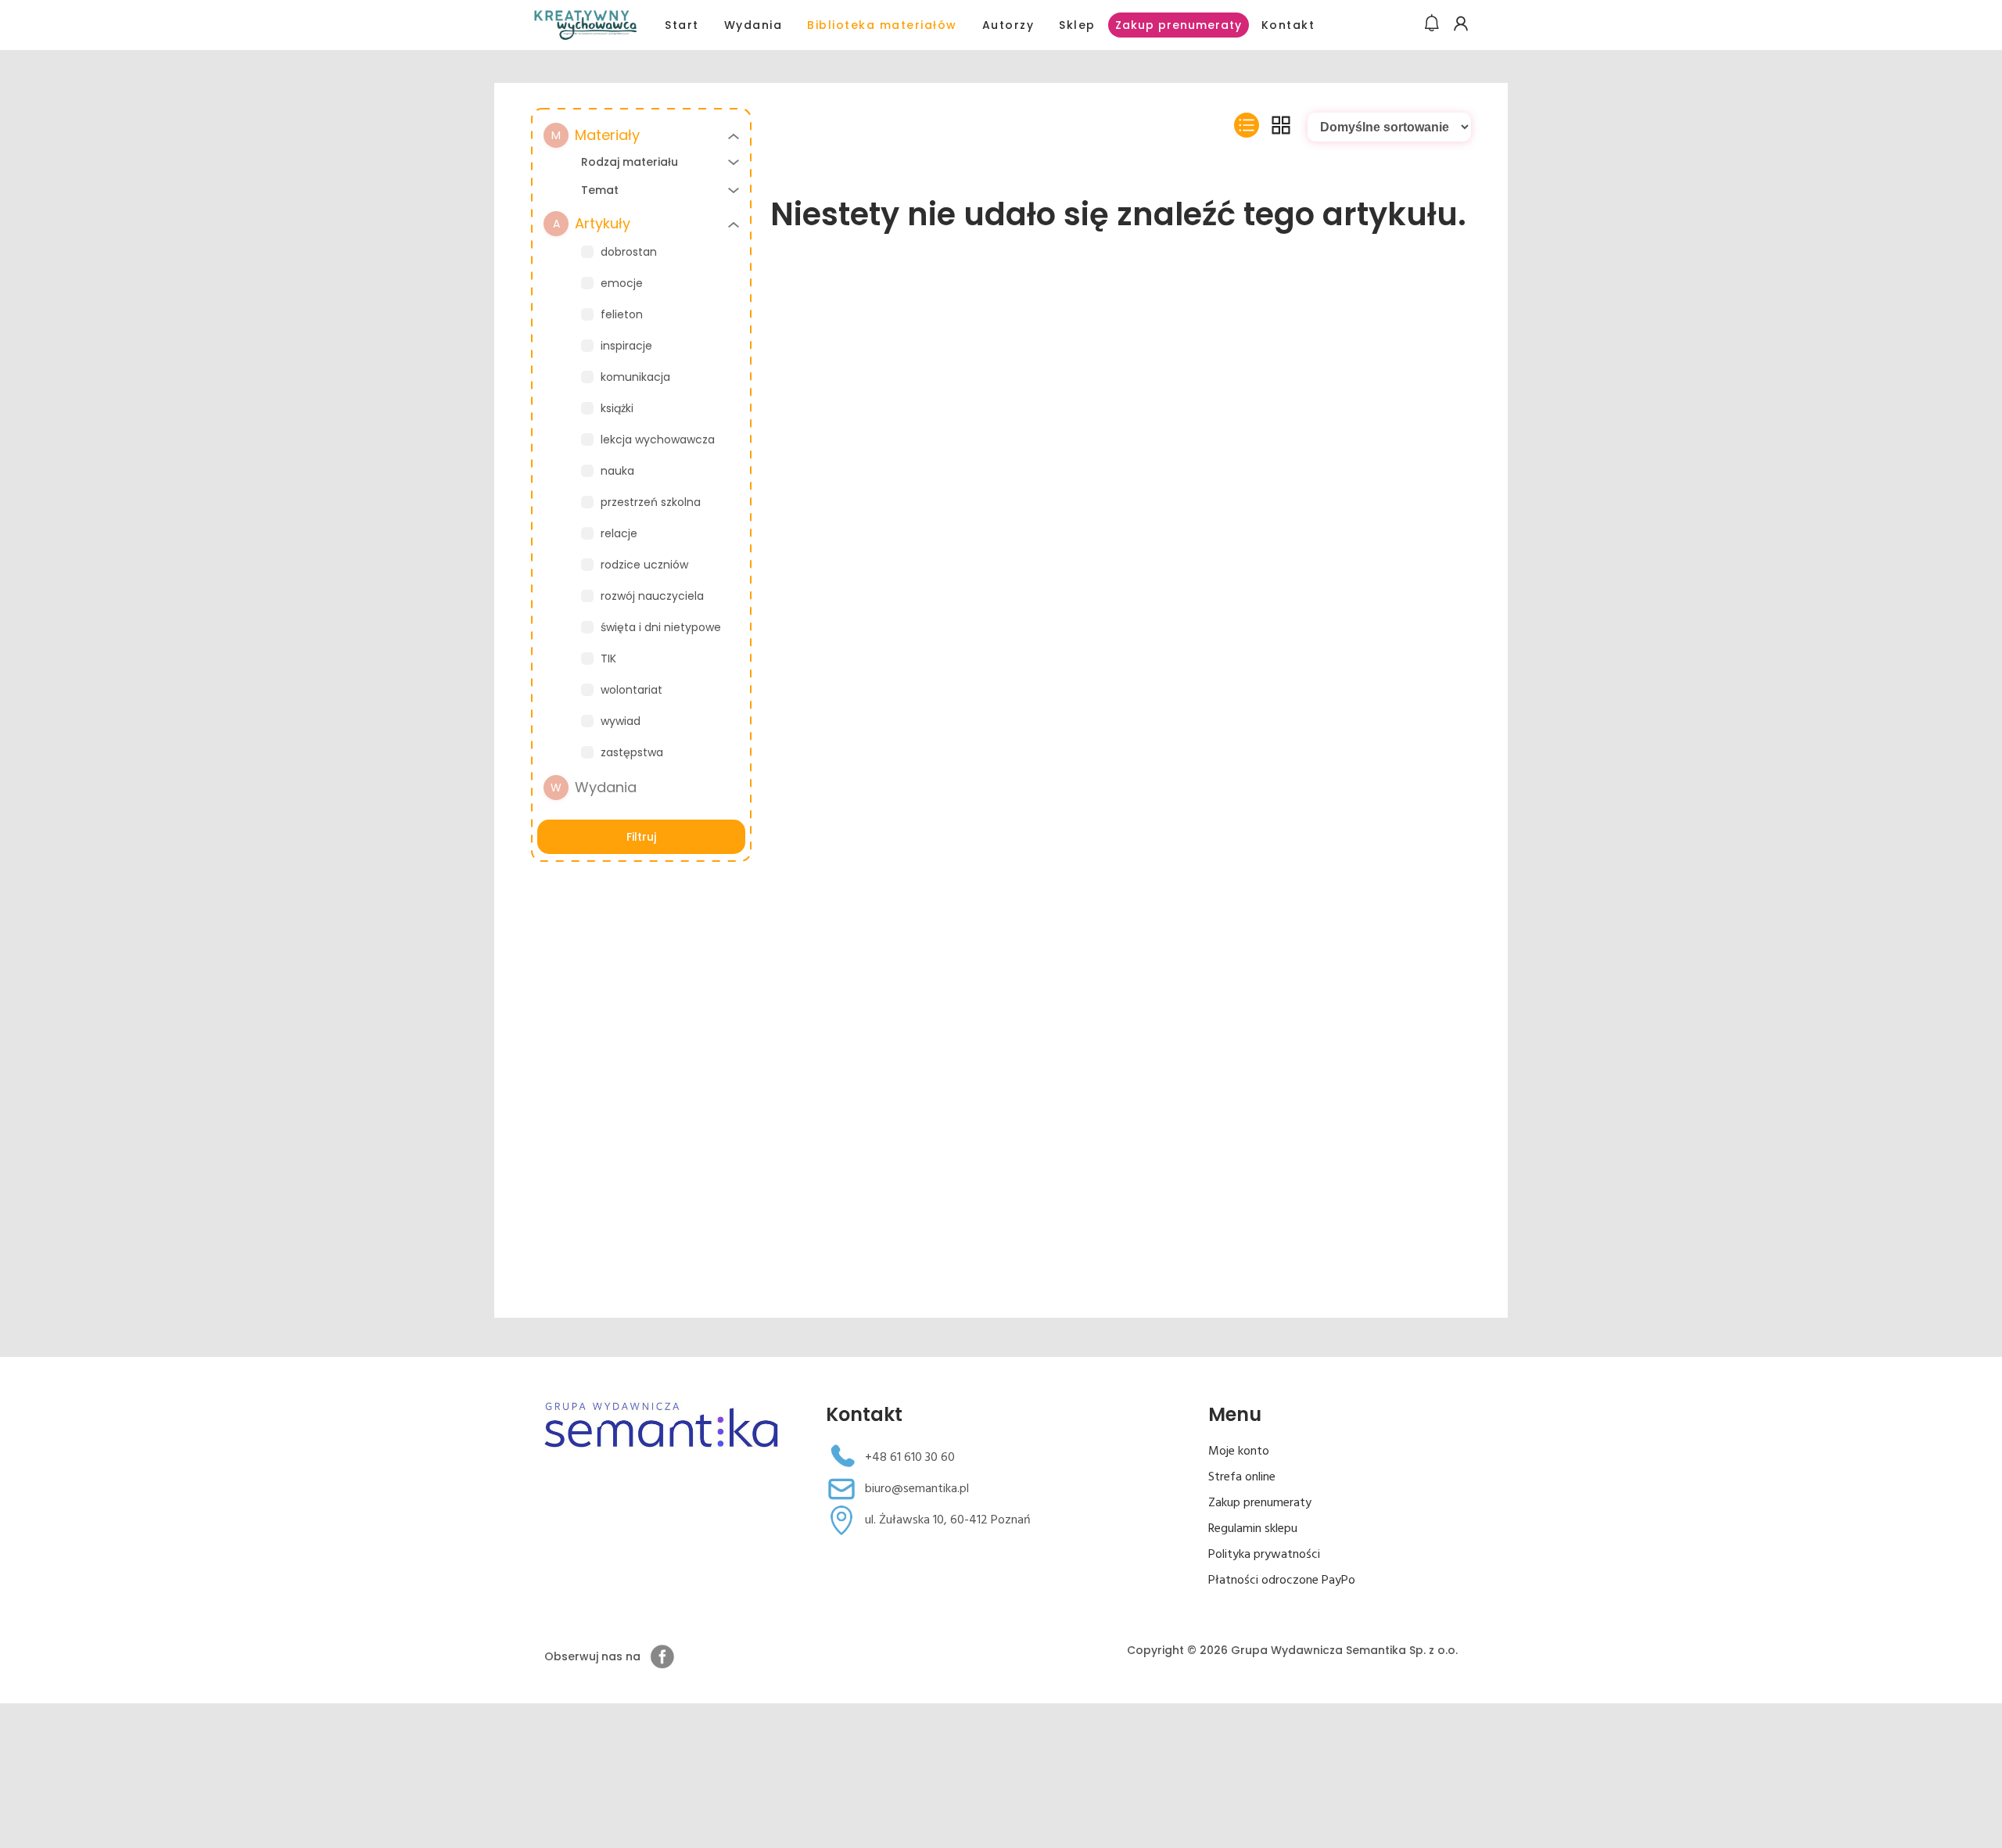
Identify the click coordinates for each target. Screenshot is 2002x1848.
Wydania (753, 25)
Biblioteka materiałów (882, 25)
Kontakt (1288, 25)
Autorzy (1008, 25)
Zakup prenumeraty (1179, 25)
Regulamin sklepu (1253, 1529)
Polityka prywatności (1264, 1555)
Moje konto (1239, 1451)
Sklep (1077, 25)
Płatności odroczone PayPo (1282, 1581)
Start (682, 25)
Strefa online (1242, 1477)
